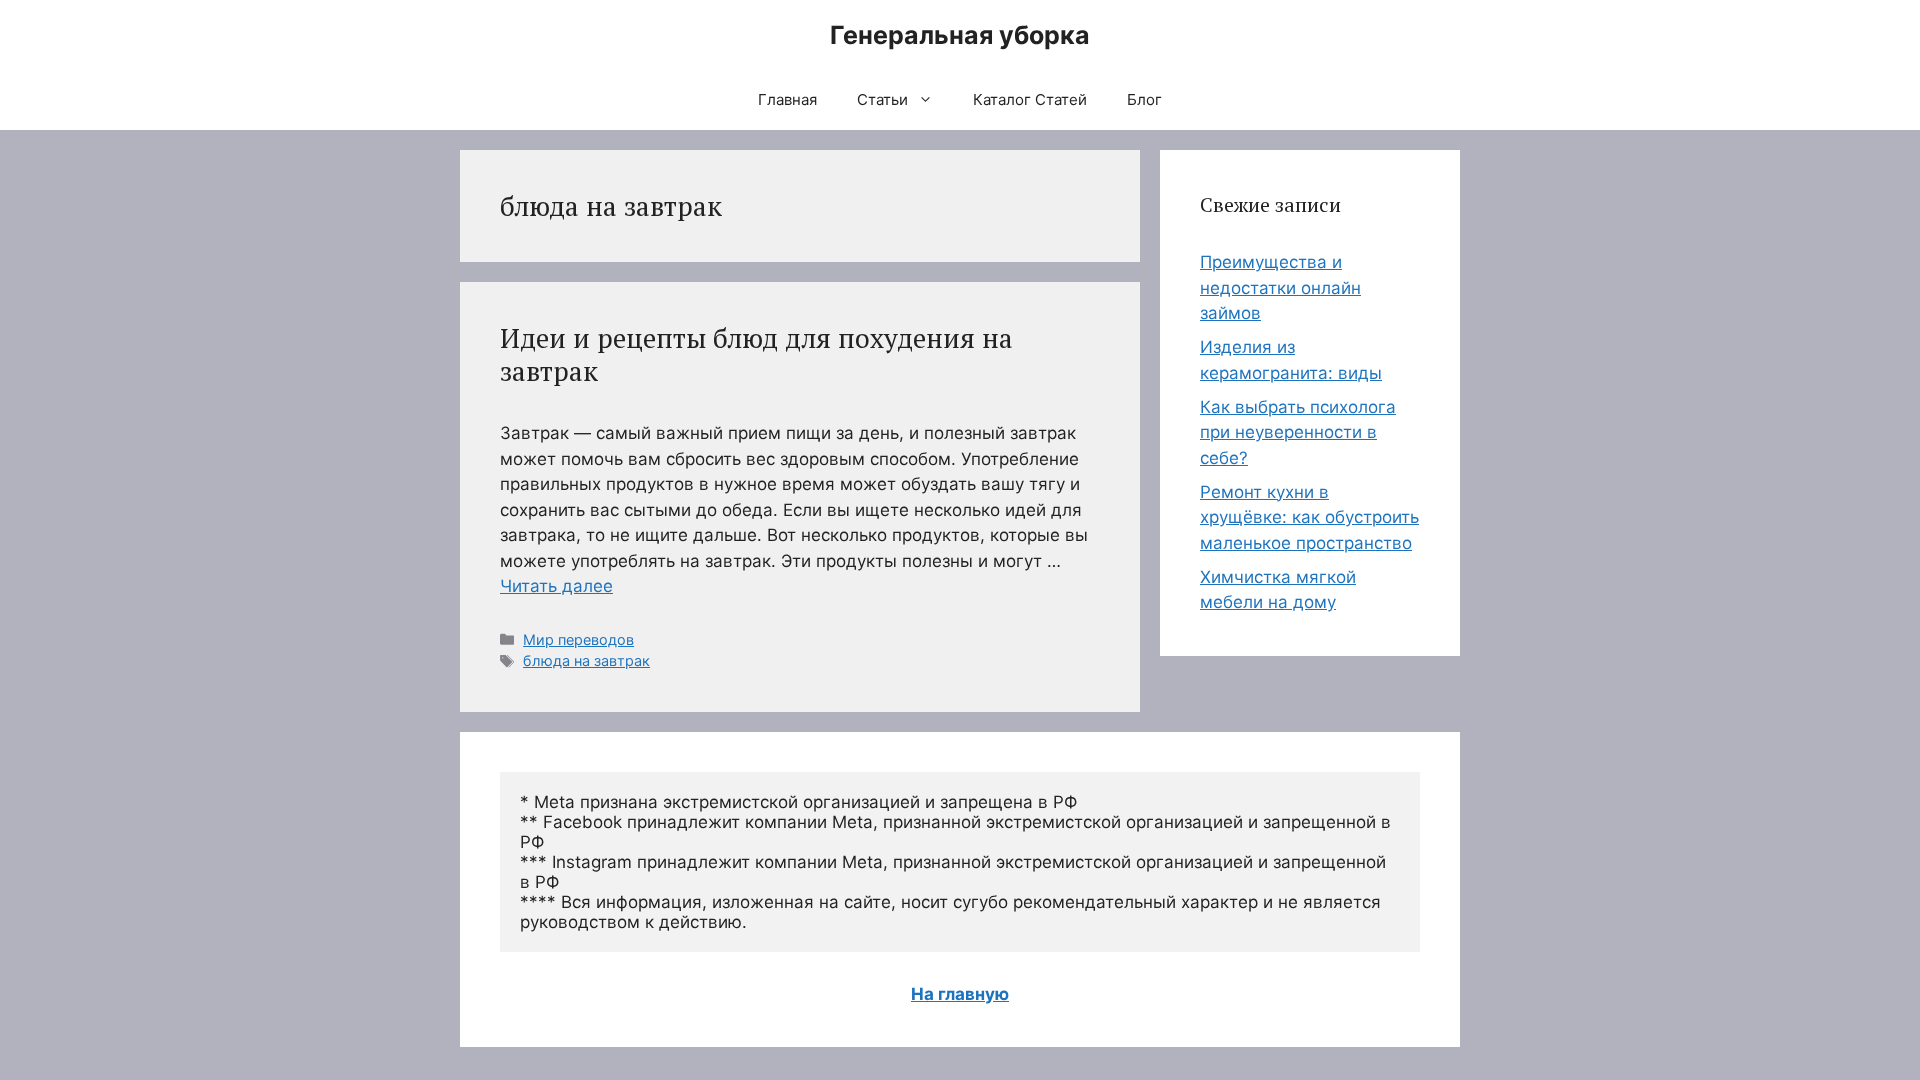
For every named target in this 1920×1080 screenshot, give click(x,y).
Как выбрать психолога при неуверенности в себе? (1298, 432)
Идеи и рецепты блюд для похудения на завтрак (756, 354)
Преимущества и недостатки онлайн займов (1280, 287)
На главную (960, 994)
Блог (1144, 99)
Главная (787, 99)
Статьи (882, 99)
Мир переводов (578, 639)
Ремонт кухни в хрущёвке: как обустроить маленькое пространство (1309, 517)
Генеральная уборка (960, 35)
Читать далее (556, 586)
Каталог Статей (1030, 99)
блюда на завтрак (586, 660)
